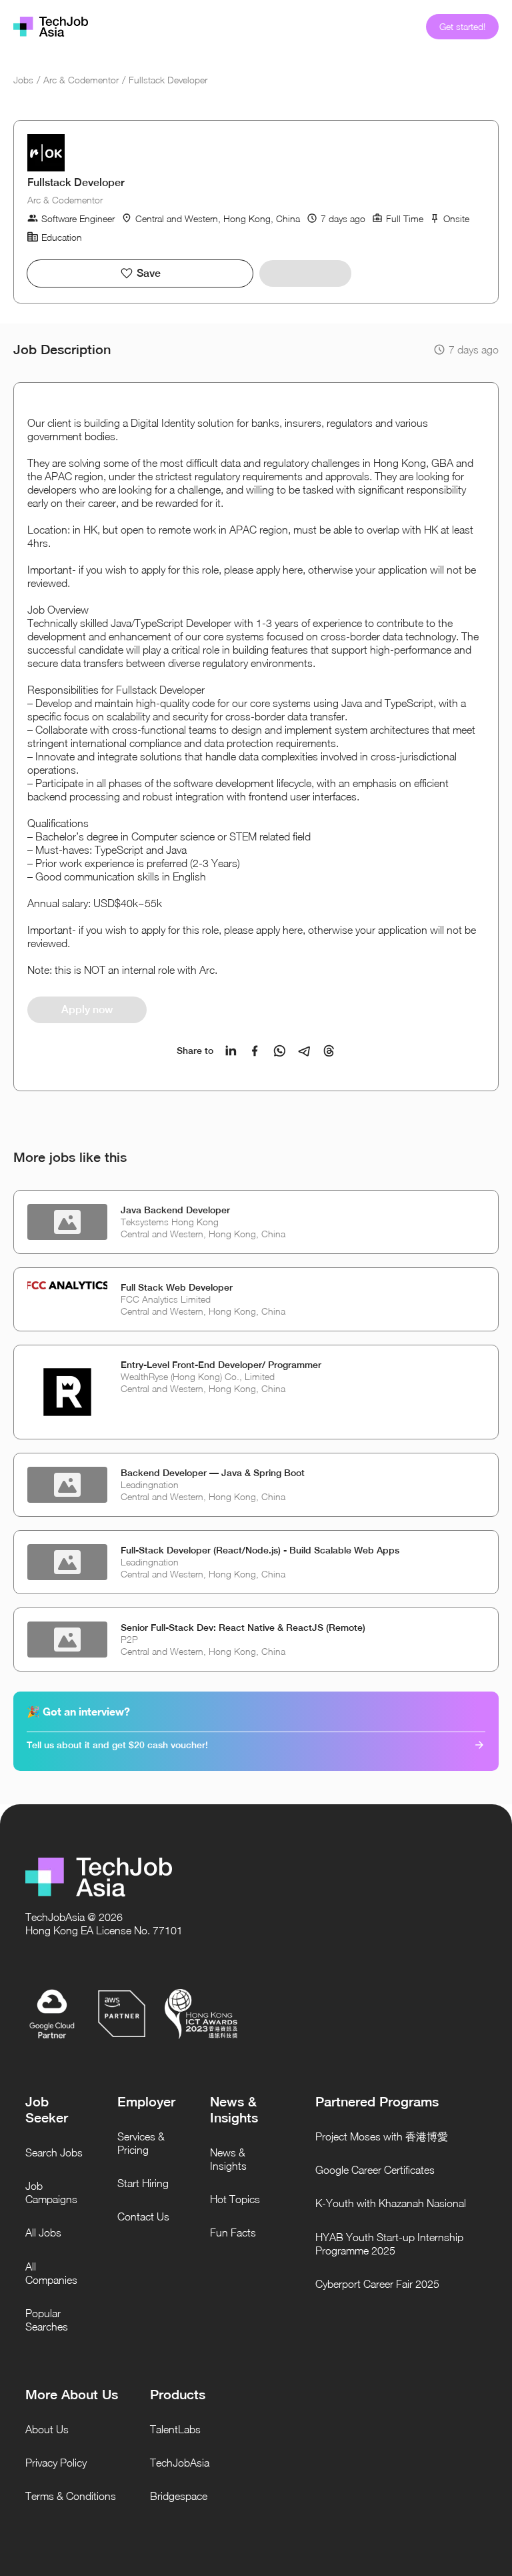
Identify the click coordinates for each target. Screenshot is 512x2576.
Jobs (23, 80)
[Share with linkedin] (231, 1051)
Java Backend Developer (175, 1210)
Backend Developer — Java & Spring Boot (213, 1473)
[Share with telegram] (304, 1051)
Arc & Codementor (81, 80)
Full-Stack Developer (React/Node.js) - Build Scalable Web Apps (260, 1550)
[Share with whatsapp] (280, 1051)
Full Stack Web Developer (177, 1287)
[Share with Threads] (329, 1051)
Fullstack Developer (168, 80)
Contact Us (143, 2216)
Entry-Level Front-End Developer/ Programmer (221, 1365)
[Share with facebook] (255, 1051)
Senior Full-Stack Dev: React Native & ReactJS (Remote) (243, 1628)
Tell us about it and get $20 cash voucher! (117, 1745)
